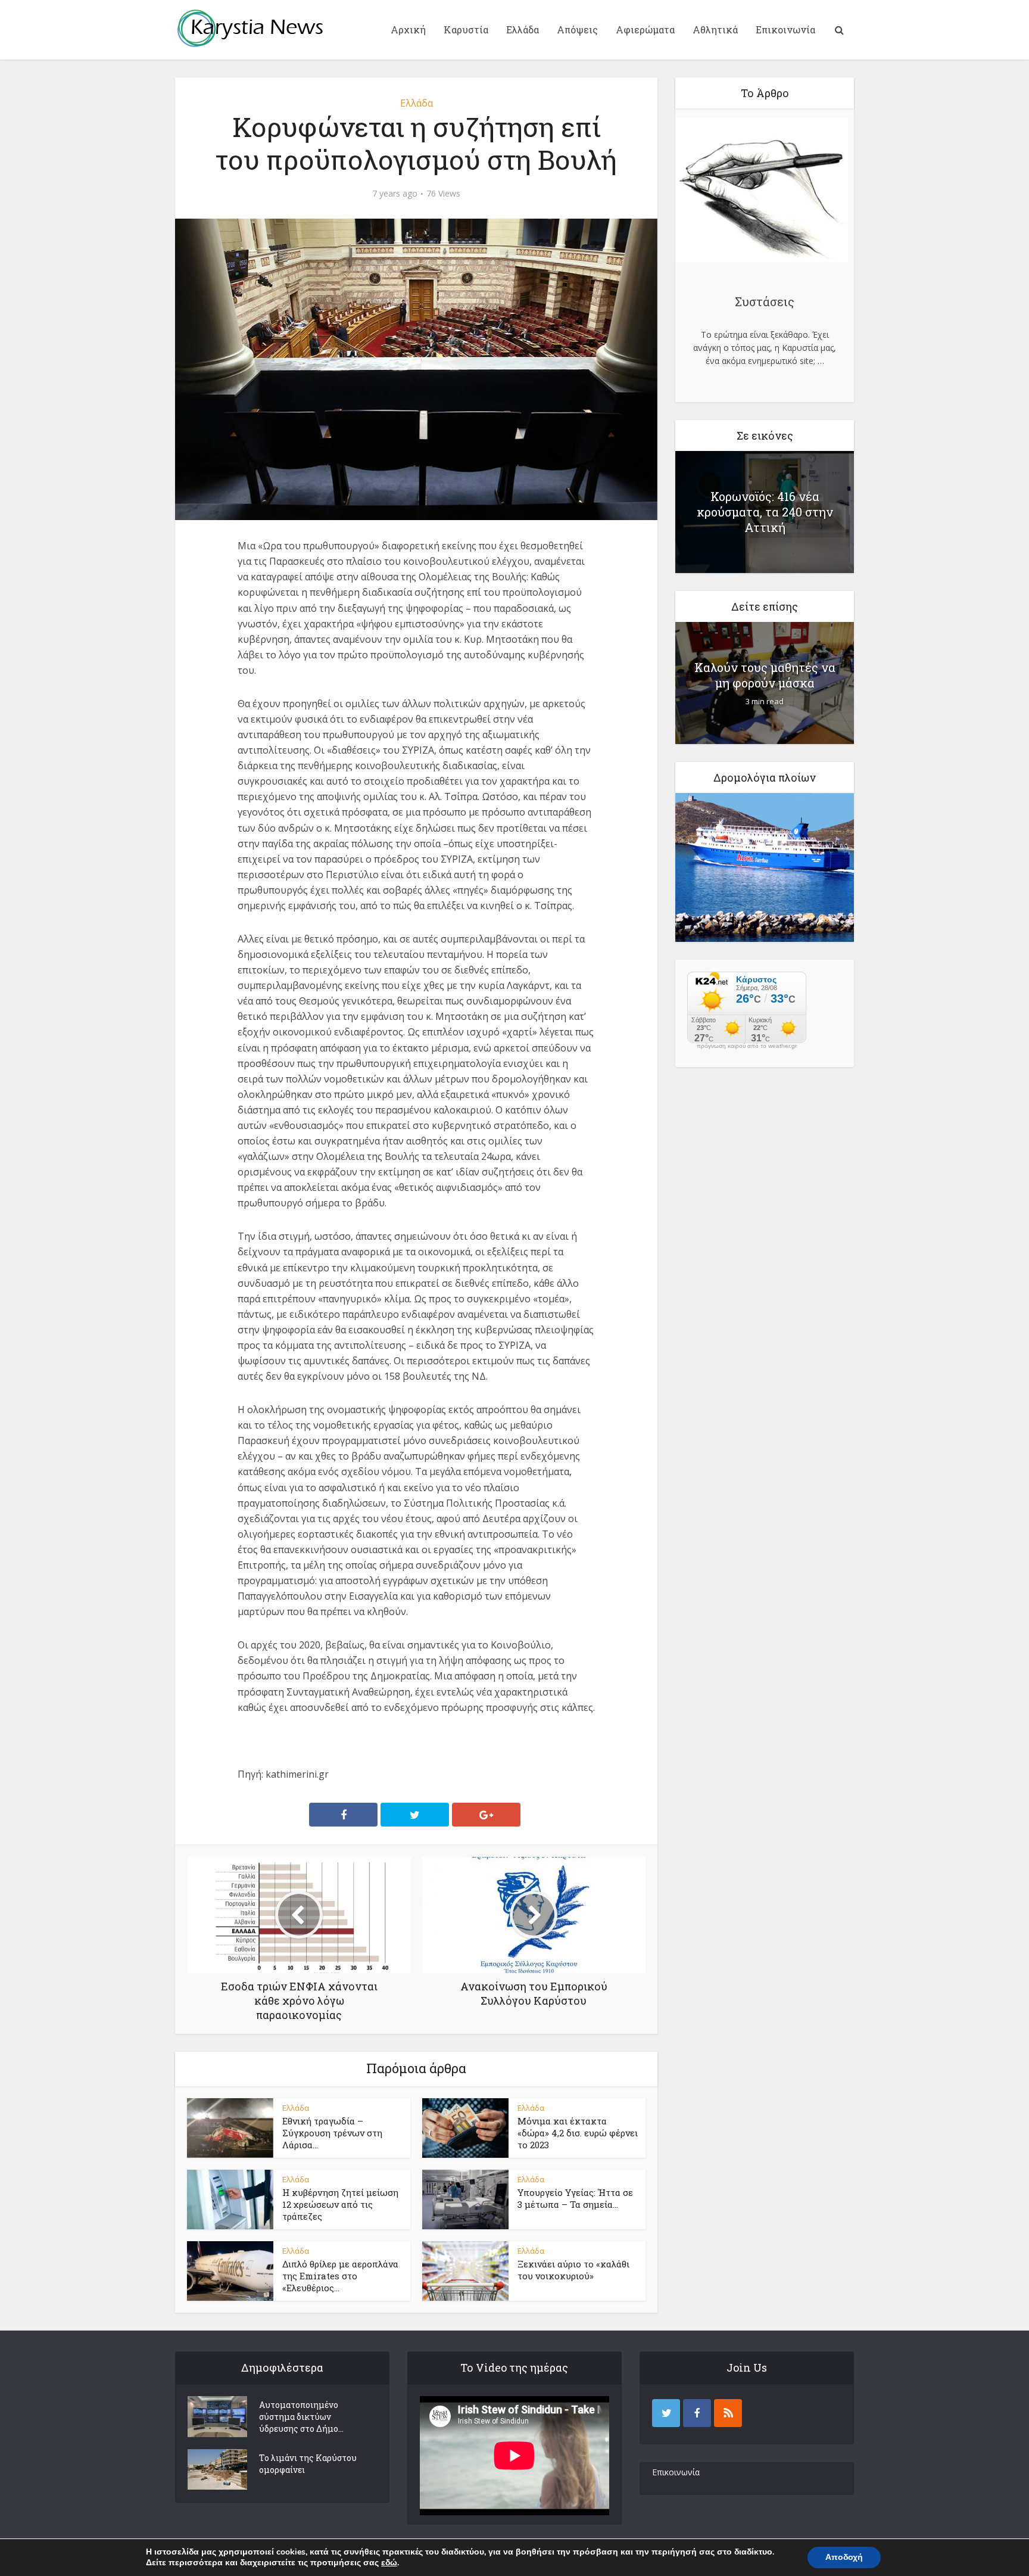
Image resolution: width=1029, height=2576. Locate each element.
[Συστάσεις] (762, 192)
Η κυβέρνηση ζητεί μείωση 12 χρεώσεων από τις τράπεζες (340, 2205)
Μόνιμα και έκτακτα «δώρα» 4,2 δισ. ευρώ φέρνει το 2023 (578, 2133)
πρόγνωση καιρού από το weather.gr (747, 1046)
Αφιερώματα (645, 29)
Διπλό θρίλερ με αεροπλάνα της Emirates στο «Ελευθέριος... (340, 2276)
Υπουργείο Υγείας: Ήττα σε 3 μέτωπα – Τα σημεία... (575, 2198)
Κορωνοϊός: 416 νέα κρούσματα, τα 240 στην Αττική (765, 512)
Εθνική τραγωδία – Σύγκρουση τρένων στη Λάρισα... (332, 2133)
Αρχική (408, 29)
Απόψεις (577, 29)
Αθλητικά (715, 29)
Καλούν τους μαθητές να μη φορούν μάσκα (765, 675)
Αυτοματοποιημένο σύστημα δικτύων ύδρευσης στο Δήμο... (301, 2417)
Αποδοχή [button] (844, 2557)
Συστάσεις (765, 301)
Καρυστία (466, 29)
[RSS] (728, 2413)
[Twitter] (666, 2413)
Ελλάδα (523, 29)
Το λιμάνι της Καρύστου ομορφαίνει (308, 2464)
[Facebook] (697, 2413)
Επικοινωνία (785, 29)
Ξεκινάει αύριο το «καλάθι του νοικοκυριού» (573, 2270)
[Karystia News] (250, 28)
